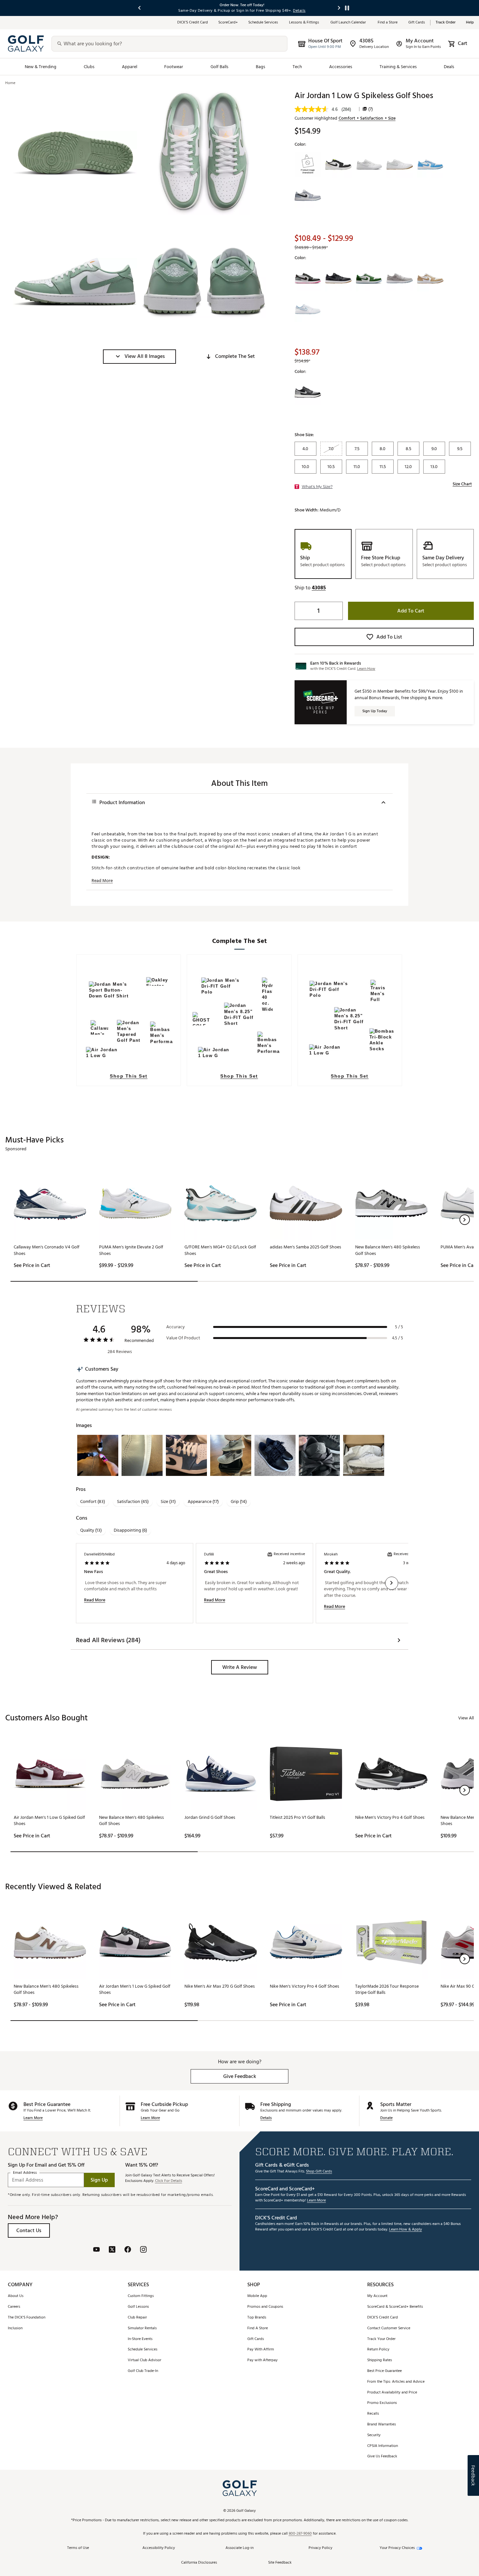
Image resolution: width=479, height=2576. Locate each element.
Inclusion (15, 2328)
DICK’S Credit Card (193, 23)
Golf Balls (220, 67)
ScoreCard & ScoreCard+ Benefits (395, 2307)
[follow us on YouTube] (96, 2250)
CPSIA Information (383, 2446)
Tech (297, 67)
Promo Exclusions (382, 2403)
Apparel (130, 67)
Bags (261, 67)
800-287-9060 (300, 2534)
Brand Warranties (382, 2425)
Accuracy (175, 1327)
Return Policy (378, 2350)
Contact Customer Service (389, 2328)
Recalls (373, 2414)
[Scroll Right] (392, 1583)
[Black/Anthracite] (339, 278)
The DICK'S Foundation (27, 2318)
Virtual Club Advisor (145, 2360)
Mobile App (257, 2296)
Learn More (33, 2118)
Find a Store (388, 23)
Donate (386, 2118)
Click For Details (169, 2181)
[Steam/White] (308, 165)
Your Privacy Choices (397, 2548)
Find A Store (258, 2328)
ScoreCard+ (228, 23)
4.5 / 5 (398, 1338)
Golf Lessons (138, 2307)
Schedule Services (263, 23)
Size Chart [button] (462, 484)
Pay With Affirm (261, 2350)
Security (374, 2435)
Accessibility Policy (159, 2548)
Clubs (89, 67)
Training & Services (398, 67)
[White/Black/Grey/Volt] (339, 165)
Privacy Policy (320, 2548)
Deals (449, 67)
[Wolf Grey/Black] (308, 195)
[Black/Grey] (308, 392)
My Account (377, 2296)
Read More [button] (102, 881)
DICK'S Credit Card (383, 2318)
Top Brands (257, 2318)
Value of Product (183, 1338)
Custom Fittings (141, 2296)
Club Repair (137, 2318)
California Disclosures (199, 2563)
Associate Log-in (239, 2548)
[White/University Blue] (430, 165)
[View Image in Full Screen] (75, 153)
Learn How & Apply (406, 2230)
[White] (430, 278)
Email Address (25, 2173)
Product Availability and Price (392, 2393)
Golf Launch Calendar (349, 23)
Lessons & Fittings (305, 23)
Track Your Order (381, 2339)
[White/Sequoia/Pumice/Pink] (308, 278)
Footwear (174, 67)
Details (266, 2118)
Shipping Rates (380, 2360)
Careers (14, 2307)
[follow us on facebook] (128, 2250)
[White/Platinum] (400, 165)
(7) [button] (370, 109)
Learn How (366, 669)
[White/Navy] (369, 165)
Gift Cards (417, 23)
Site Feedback (280, 2563)
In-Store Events (140, 2339)
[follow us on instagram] (143, 2250)
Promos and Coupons (265, 2307)
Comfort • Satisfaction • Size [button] (367, 118)
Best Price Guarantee (385, 2371)
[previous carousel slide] (140, 8)
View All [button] (466, 1718)
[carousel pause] (347, 8)
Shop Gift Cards (319, 2172)
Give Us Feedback (382, 2457)
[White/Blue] (308, 309)
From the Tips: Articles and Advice (396, 2382)
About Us (16, 2296)
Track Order (446, 23)
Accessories (341, 67)
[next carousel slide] (339, 8)
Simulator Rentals (142, 2328)
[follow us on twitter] (112, 2250)
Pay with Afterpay (262, 2360)
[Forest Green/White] (369, 278)
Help (470, 23)
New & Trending (41, 67)
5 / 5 (399, 1327)
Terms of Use (78, 2548)
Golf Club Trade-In (143, 2371)
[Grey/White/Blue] (400, 278)
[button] (139, 357)
